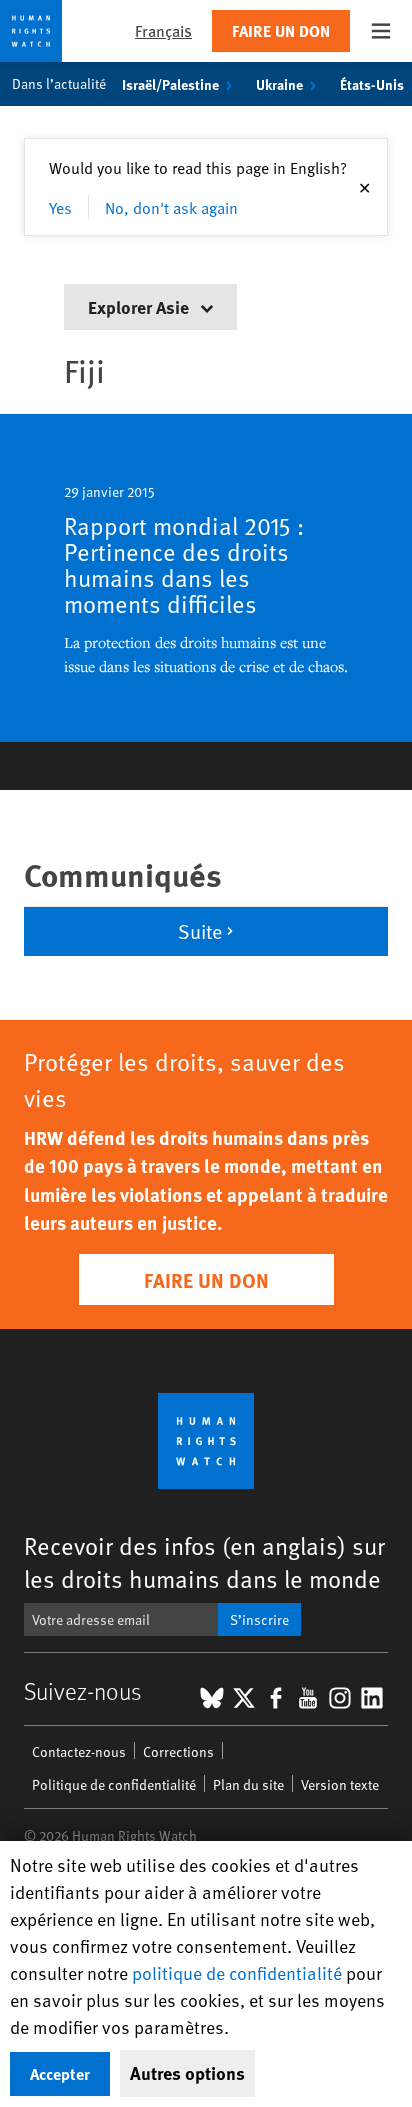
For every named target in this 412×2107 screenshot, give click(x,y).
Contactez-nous (79, 1751)
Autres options (187, 2073)
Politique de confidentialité (114, 1784)
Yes (60, 207)
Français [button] (163, 30)
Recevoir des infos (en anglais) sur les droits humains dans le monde (204, 1562)
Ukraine (279, 84)
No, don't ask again (171, 207)
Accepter (60, 2073)
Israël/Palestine (170, 84)
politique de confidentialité (237, 1972)
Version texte (340, 1784)
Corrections (178, 1751)
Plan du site (248, 1784)
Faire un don (281, 30)
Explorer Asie (140, 306)
